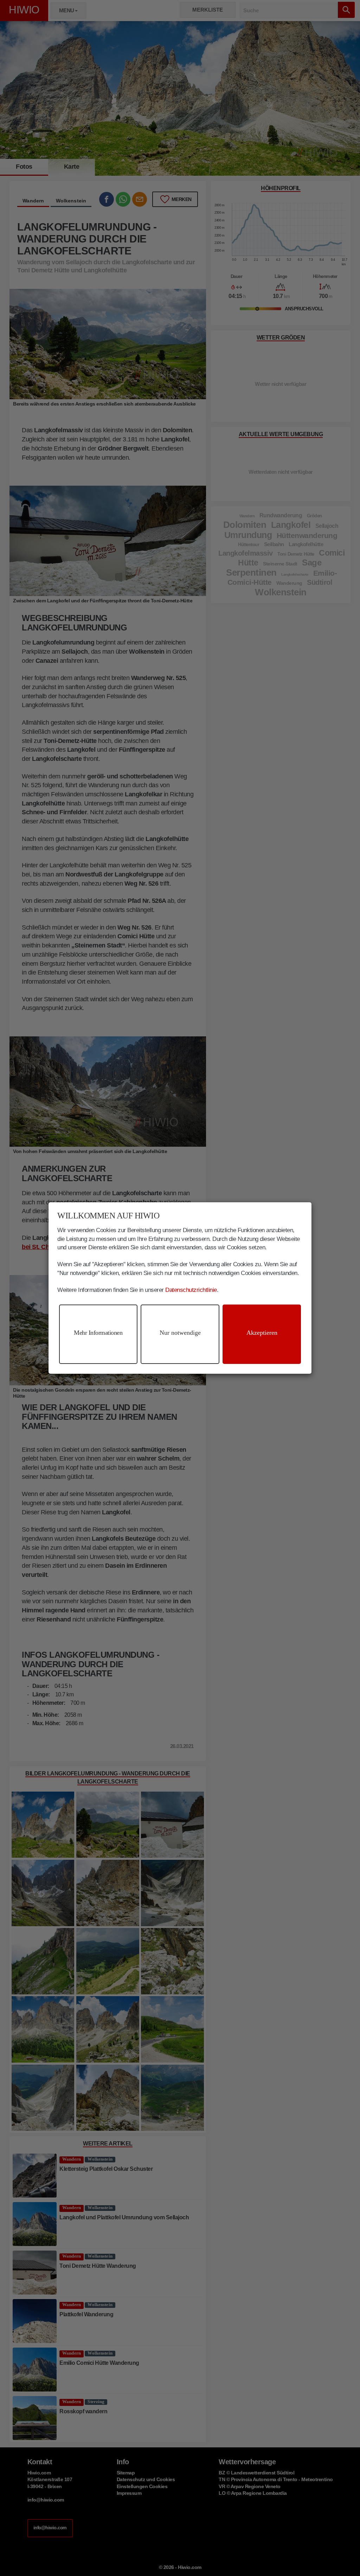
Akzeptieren (262, 1333)
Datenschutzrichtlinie (191, 1290)
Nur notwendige (180, 1333)
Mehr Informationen (98, 1333)
